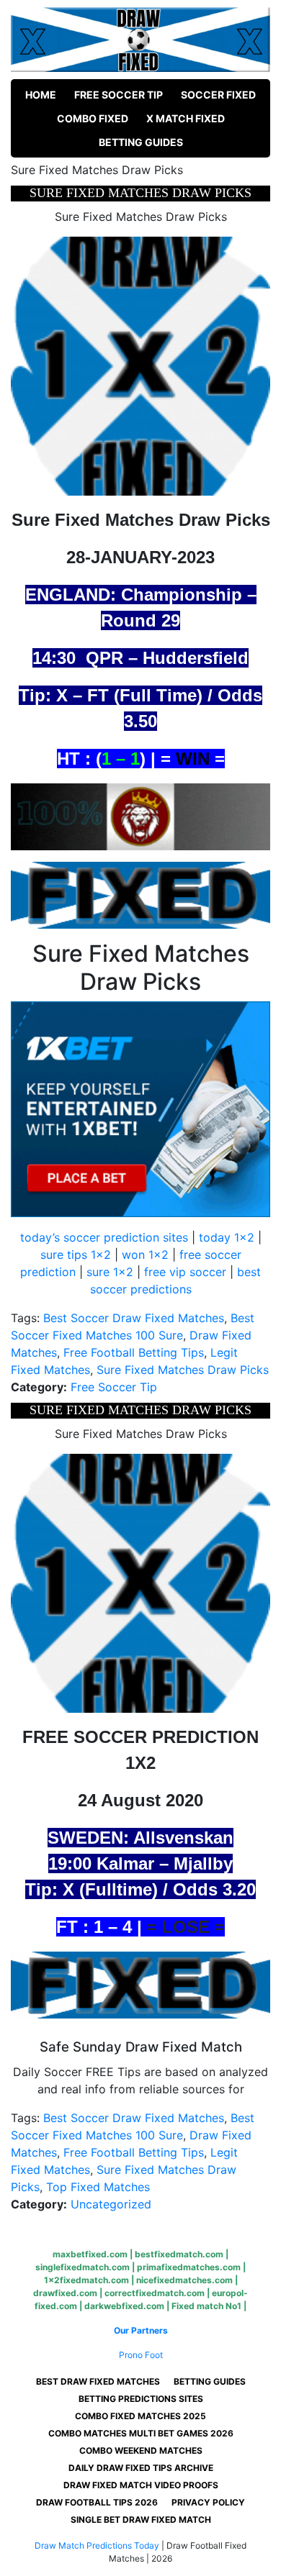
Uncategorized (111, 2204)
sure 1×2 (110, 1272)
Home (41, 95)
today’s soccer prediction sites (104, 1237)
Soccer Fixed (218, 95)
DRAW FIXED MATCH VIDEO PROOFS (141, 2485)
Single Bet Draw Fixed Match (141, 2520)
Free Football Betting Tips (134, 1352)
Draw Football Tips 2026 (97, 2502)
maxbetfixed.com (90, 2254)
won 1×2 (145, 1255)
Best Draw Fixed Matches (98, 2381)
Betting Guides (141, 142)
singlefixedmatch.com (82, 2267)
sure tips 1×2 (76, 1255)
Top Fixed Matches (98, 2187)
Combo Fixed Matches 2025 (140, 2416)
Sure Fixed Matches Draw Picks (183, 1370)
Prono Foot (141, 2355)
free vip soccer (185, 1272)
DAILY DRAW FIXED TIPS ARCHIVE (141, 2468)
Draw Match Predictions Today (97, 2545)
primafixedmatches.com (189, 2267)
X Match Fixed (186, 118)
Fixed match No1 (206, 2306)
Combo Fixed (93, 118)
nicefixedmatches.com (184, 2280)
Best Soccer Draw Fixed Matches (134, 1318)
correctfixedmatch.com (155, 2293)
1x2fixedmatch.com (86, 2280)
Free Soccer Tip (119, 95)
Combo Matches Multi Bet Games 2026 (141, 2433)
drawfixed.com (65, 2293)
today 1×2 (227, 1237)
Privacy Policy (208, 2502)
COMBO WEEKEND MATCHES (141, 2450)
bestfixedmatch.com (179, 2254)
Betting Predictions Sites (141, 2399)
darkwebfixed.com (124, 2306)
